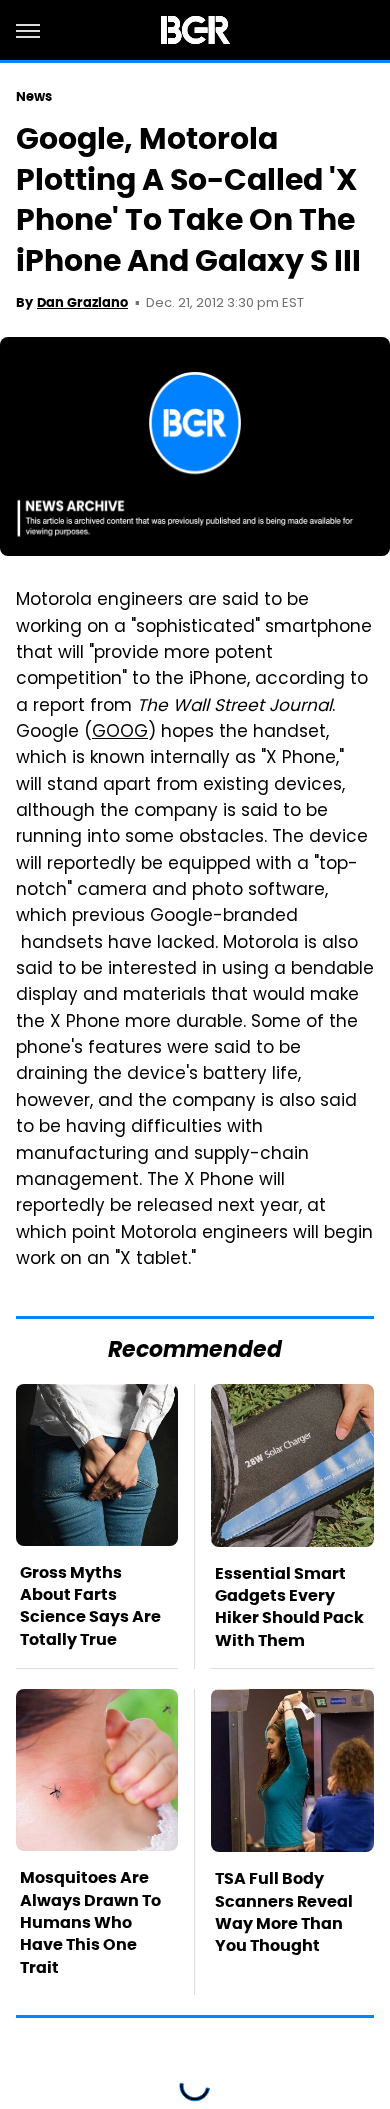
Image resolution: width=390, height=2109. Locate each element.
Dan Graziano (82, 302)
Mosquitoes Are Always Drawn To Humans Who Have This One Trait (90, 1922)
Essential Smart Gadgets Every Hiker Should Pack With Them (289, 1607)
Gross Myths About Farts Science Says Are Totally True (90, 1606)
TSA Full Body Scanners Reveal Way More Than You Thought (284, 1912)
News (34, 96)
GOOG (120, 733)
